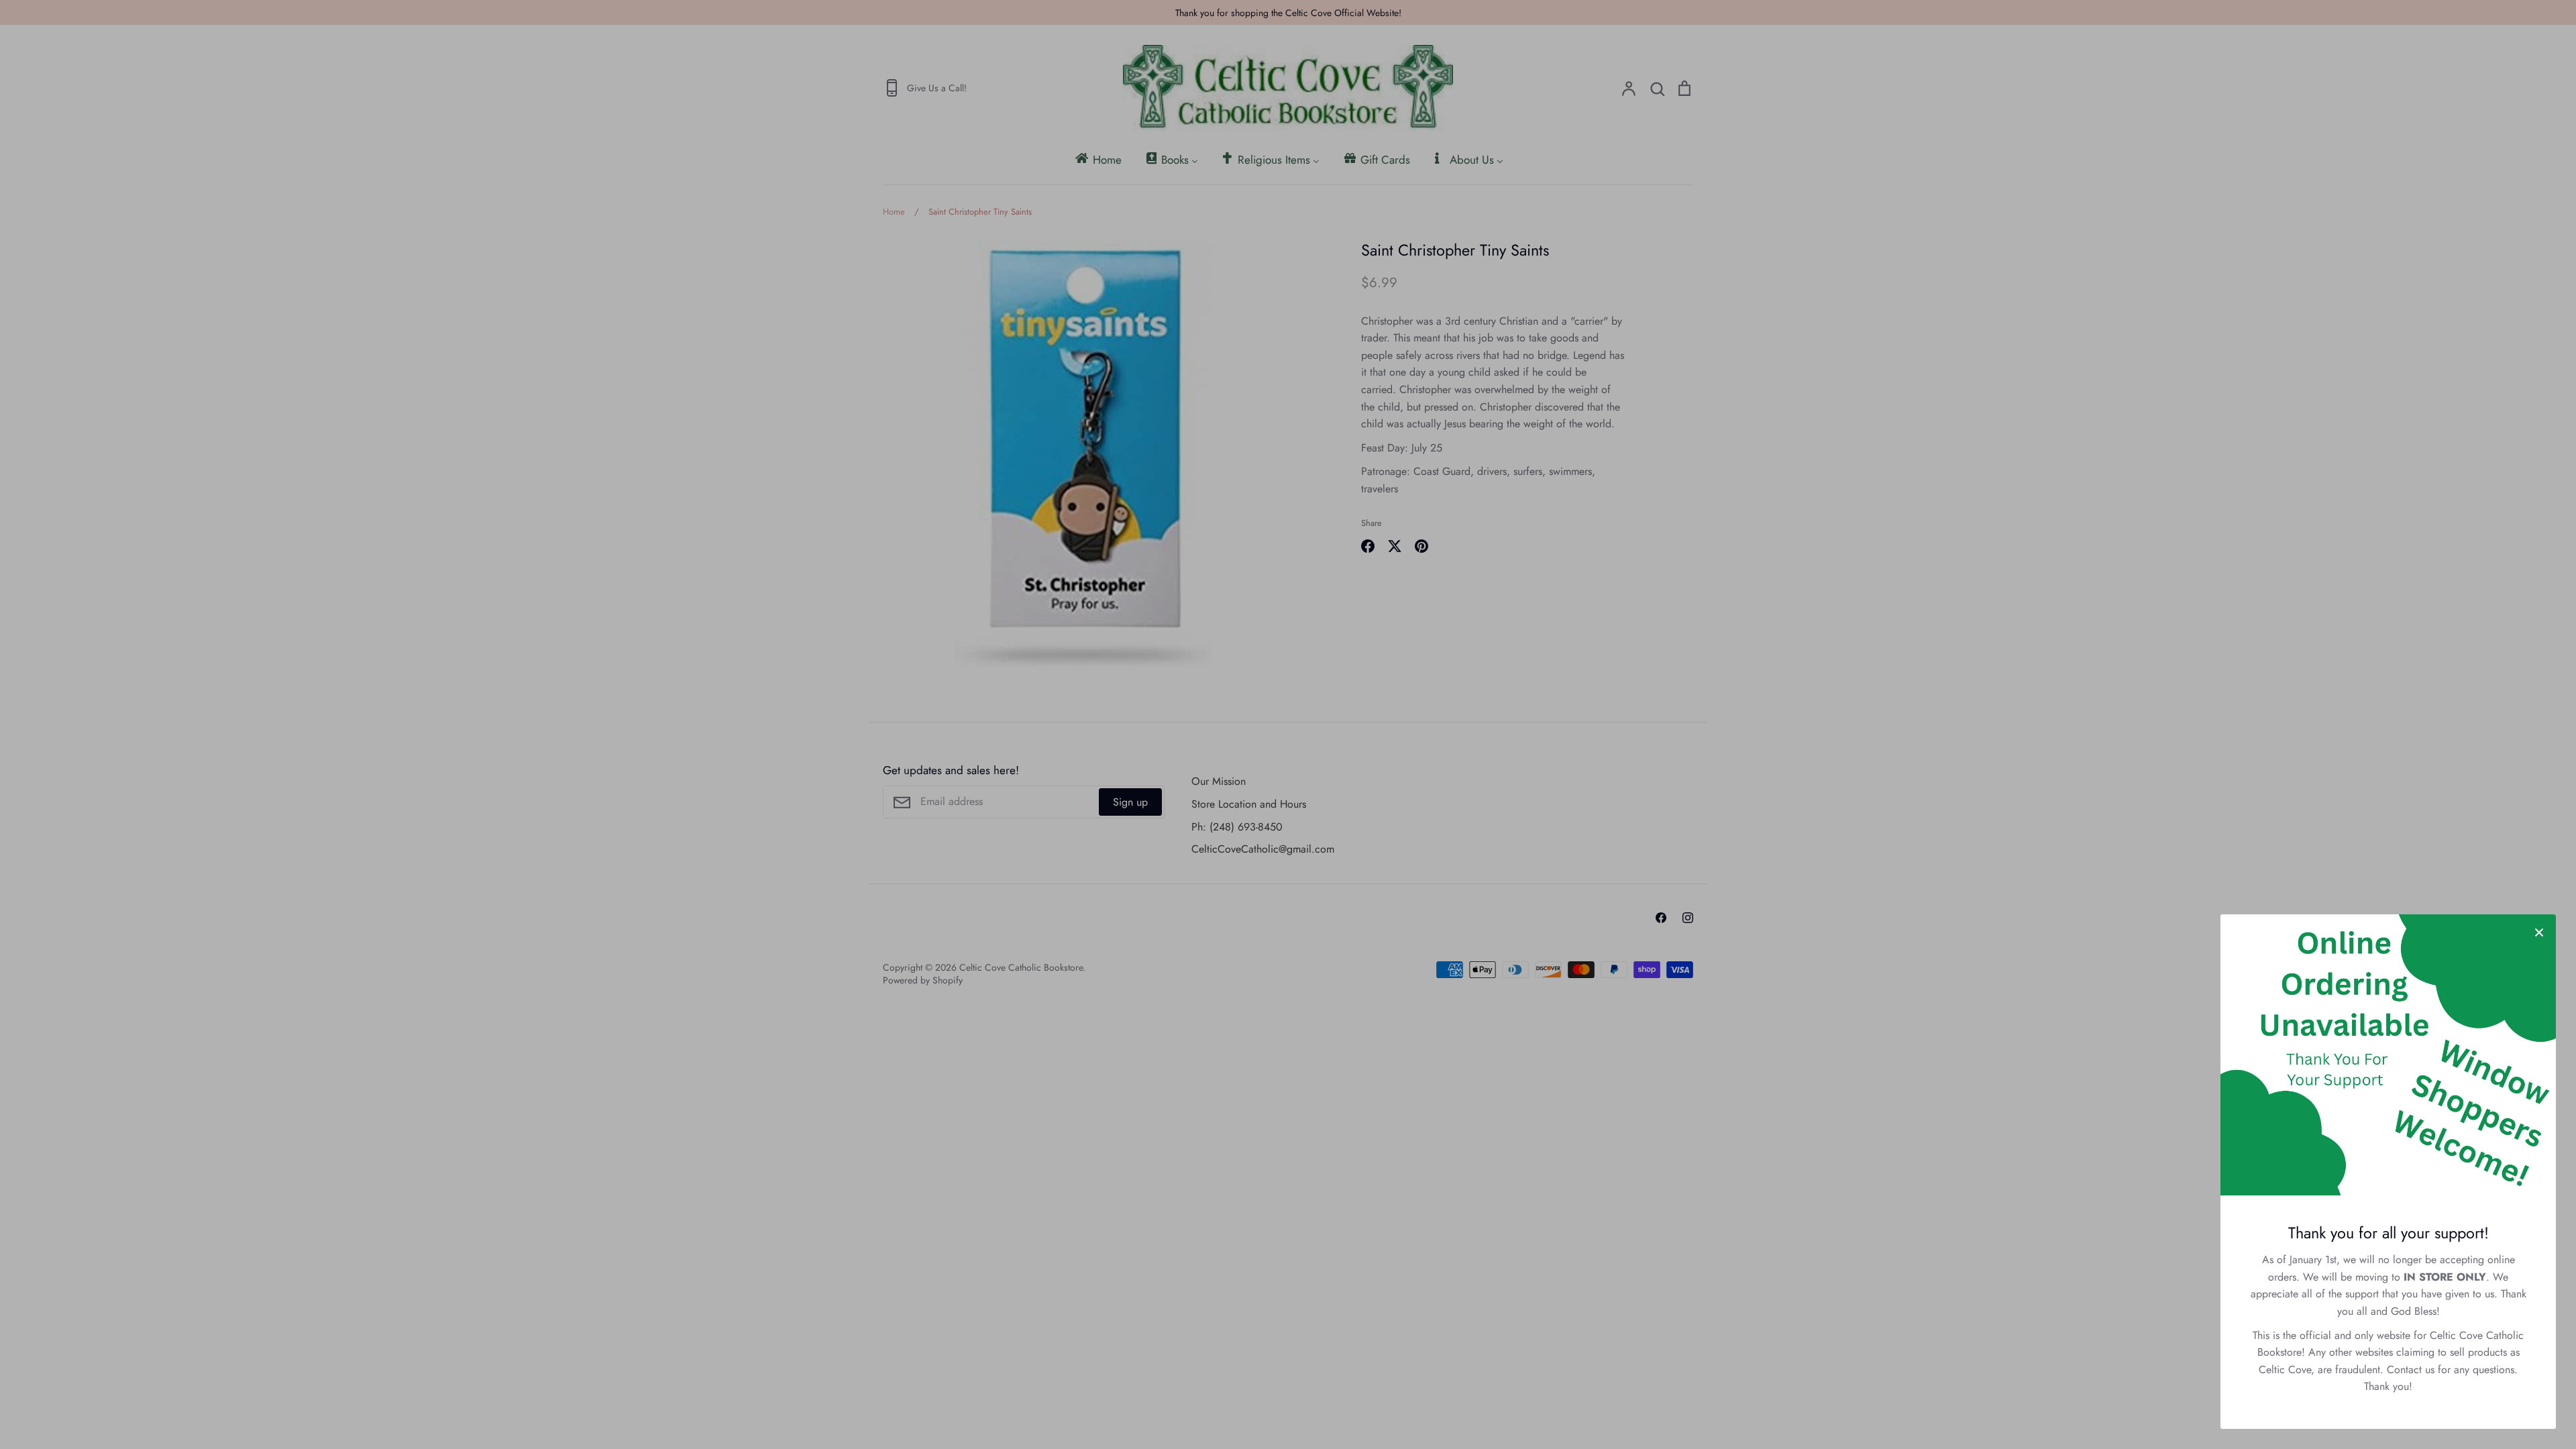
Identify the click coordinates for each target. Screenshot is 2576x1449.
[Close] (2539, 931)
